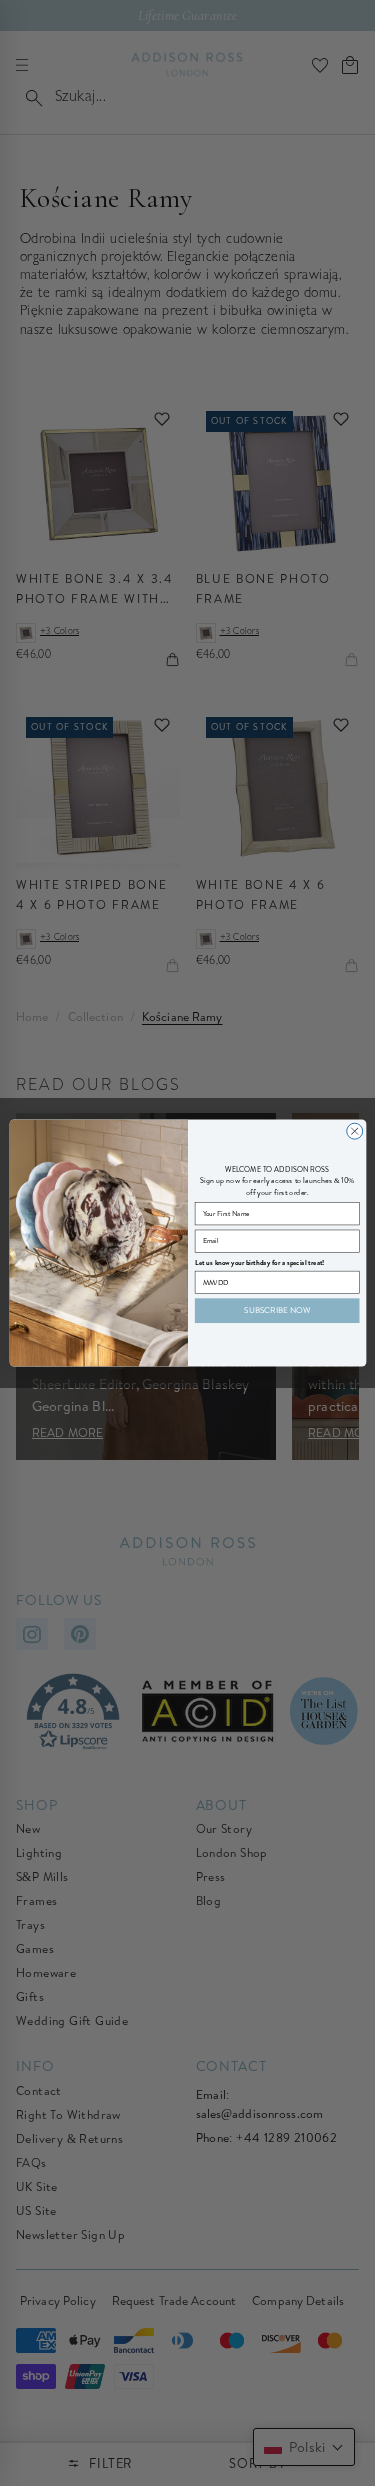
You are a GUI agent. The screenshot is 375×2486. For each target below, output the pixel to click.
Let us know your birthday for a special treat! (259, 1262)
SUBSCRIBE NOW (277, 1310)
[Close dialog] (354, 1131)
